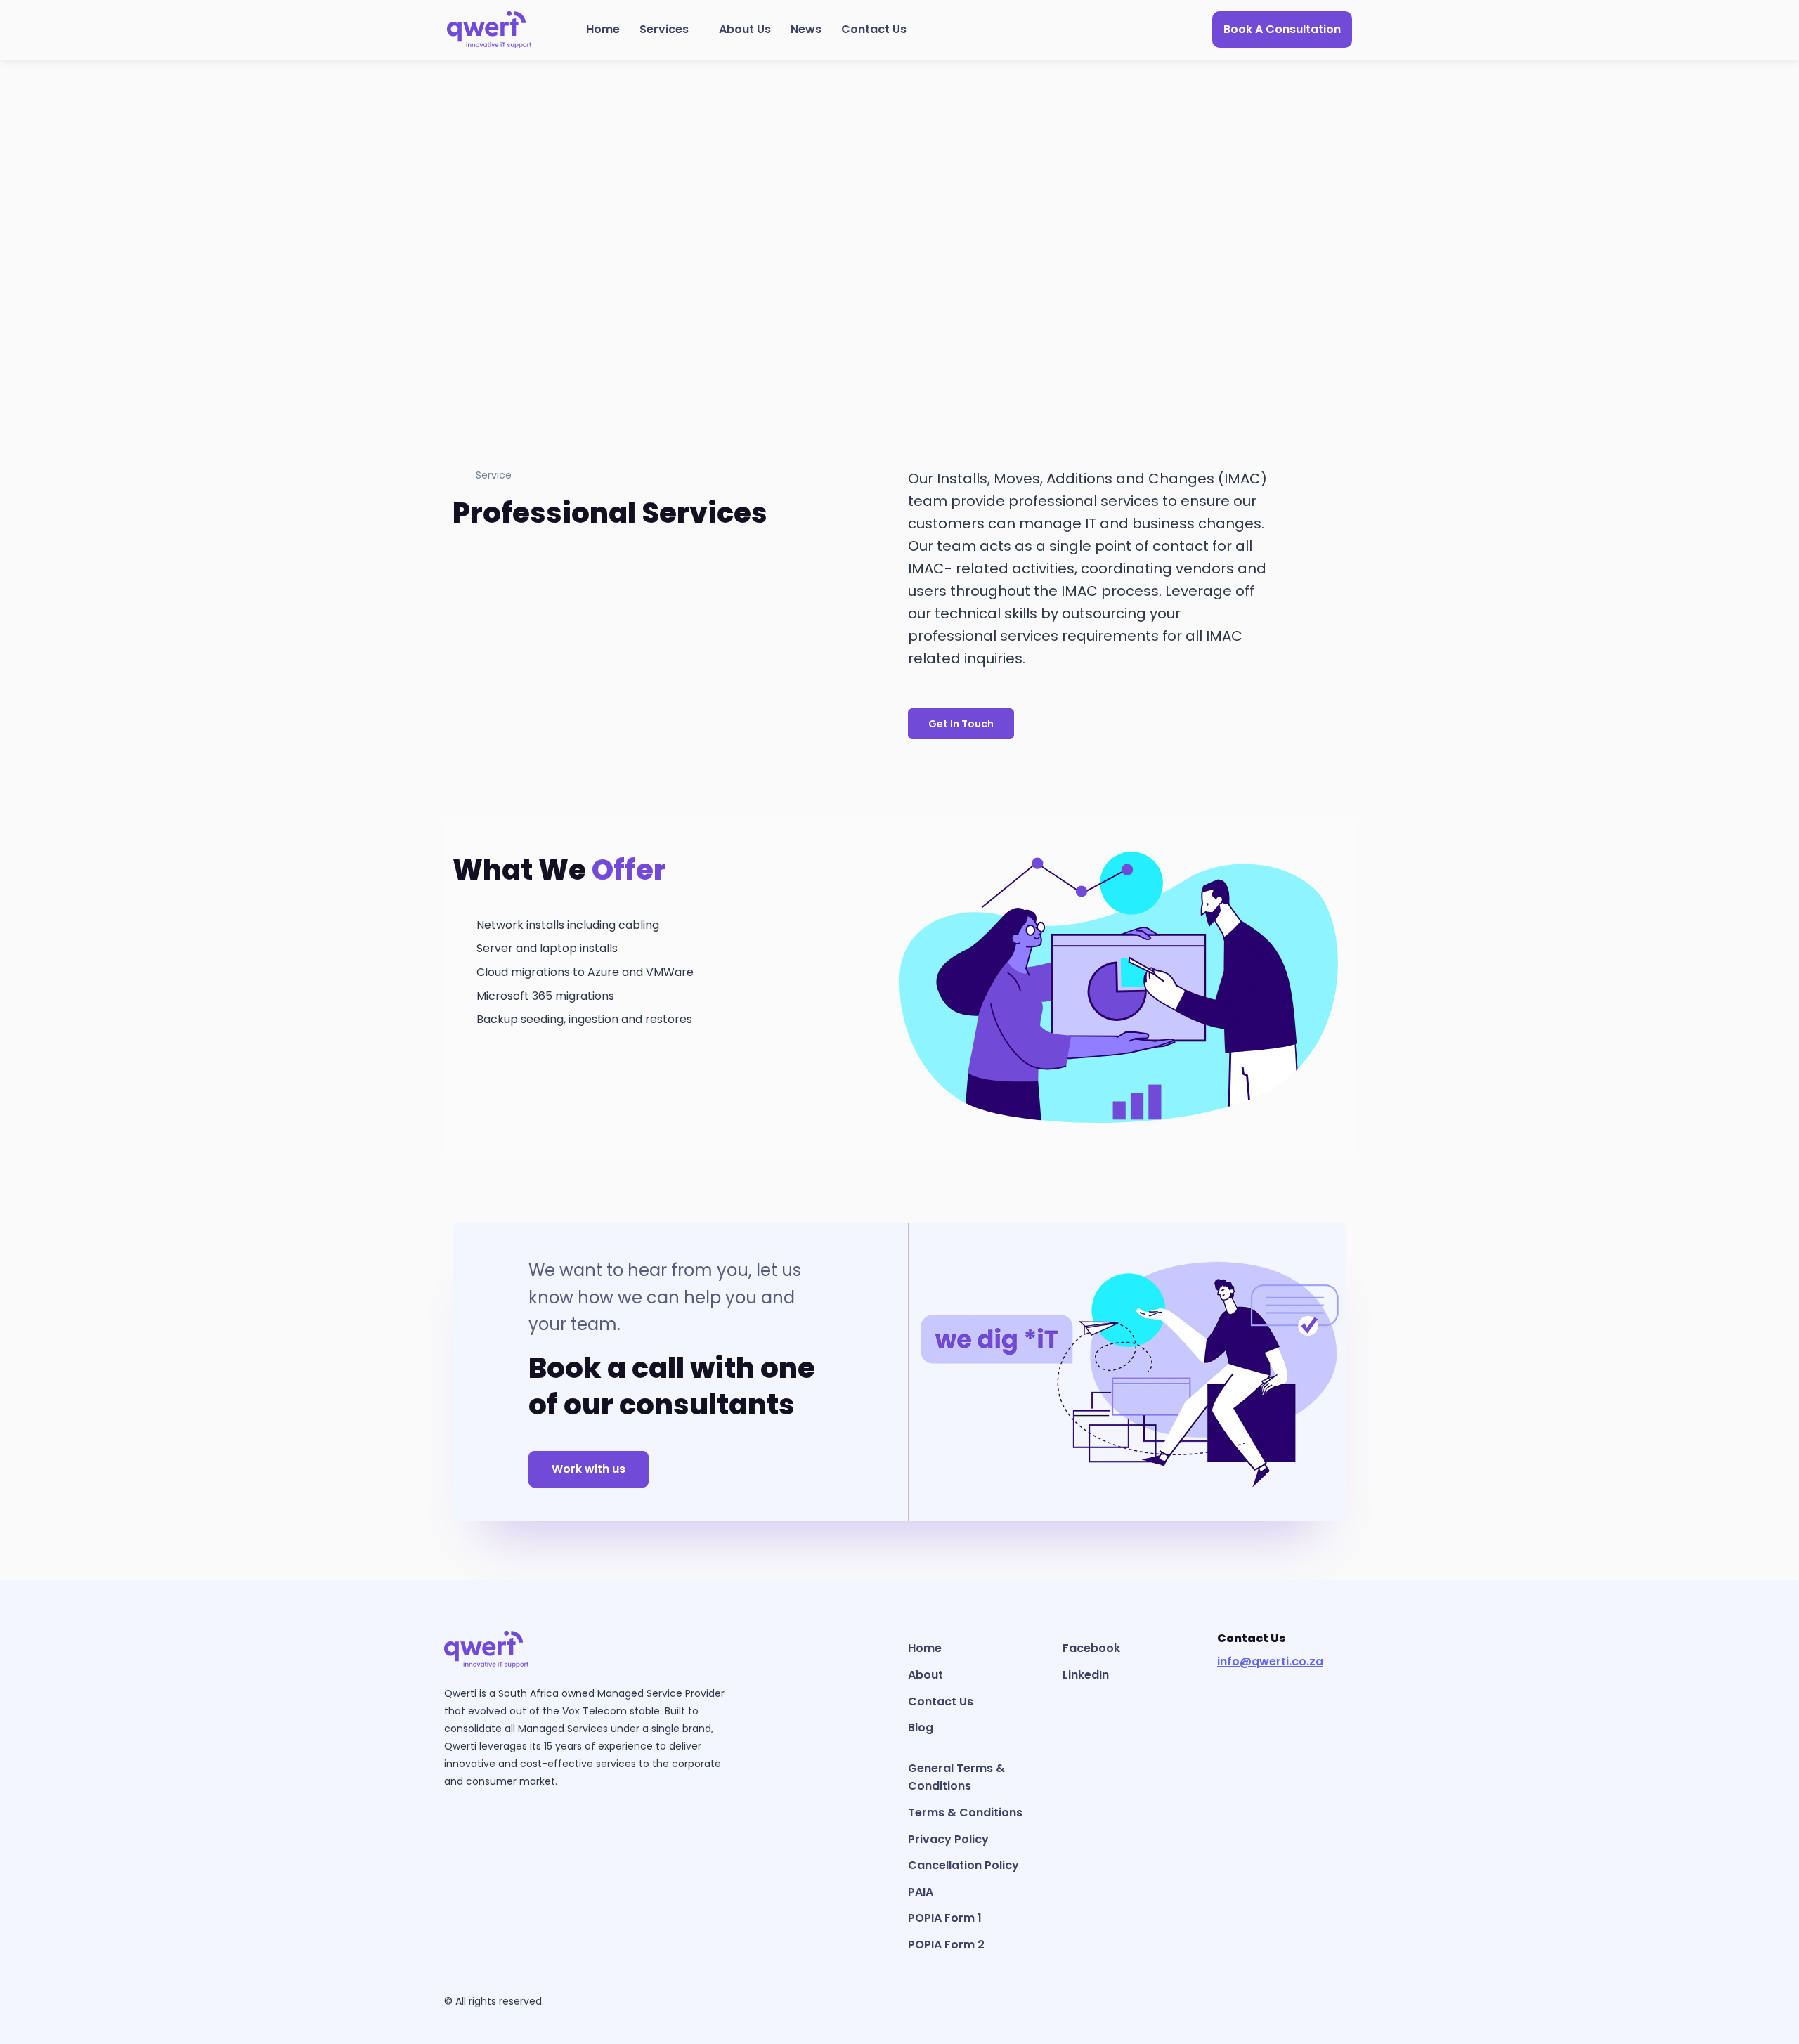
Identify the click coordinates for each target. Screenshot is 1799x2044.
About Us (745, 29)
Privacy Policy (948, 1839)
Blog (921, 1727)
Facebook (1091, 1648)
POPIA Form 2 (946, 1945)
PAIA (921, 1892)
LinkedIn (1086, 1675)
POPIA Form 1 (945, 1918)
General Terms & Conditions (956, 1777)
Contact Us (874, 29)
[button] (961, 724)
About (926, 1675)
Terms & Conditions (965, 1812)
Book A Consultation (1282, 29)
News (806, 29)
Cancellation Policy (963, 1865)
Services (664, 29)
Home (603, 29)
